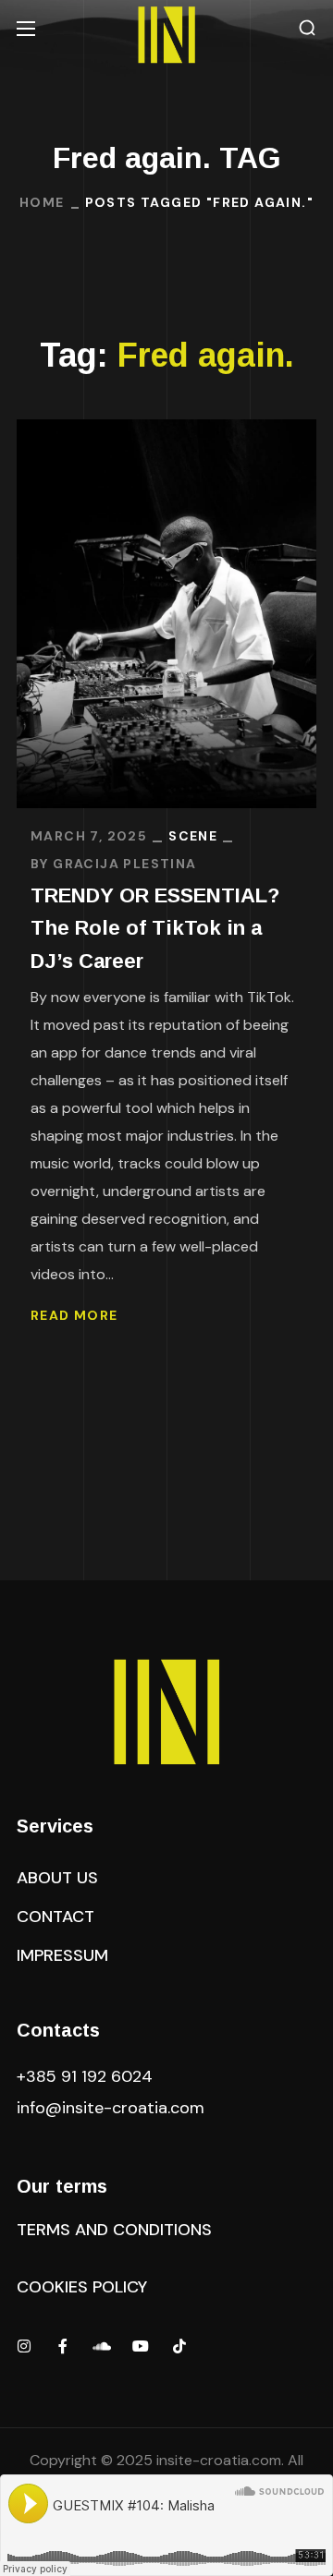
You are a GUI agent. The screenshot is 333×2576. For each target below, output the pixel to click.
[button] (307, 28)
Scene (193, 836)
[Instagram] (24, 2346)
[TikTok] (179, 2346)
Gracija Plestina (124, 864)
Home (42, 202)
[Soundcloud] (102, 2346)
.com (111, 2108)
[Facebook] (63, 2346)
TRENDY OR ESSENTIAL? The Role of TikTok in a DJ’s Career (155, 928)
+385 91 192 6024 (87, 2076)
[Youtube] (141, 2346)
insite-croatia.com (219, 2460)
